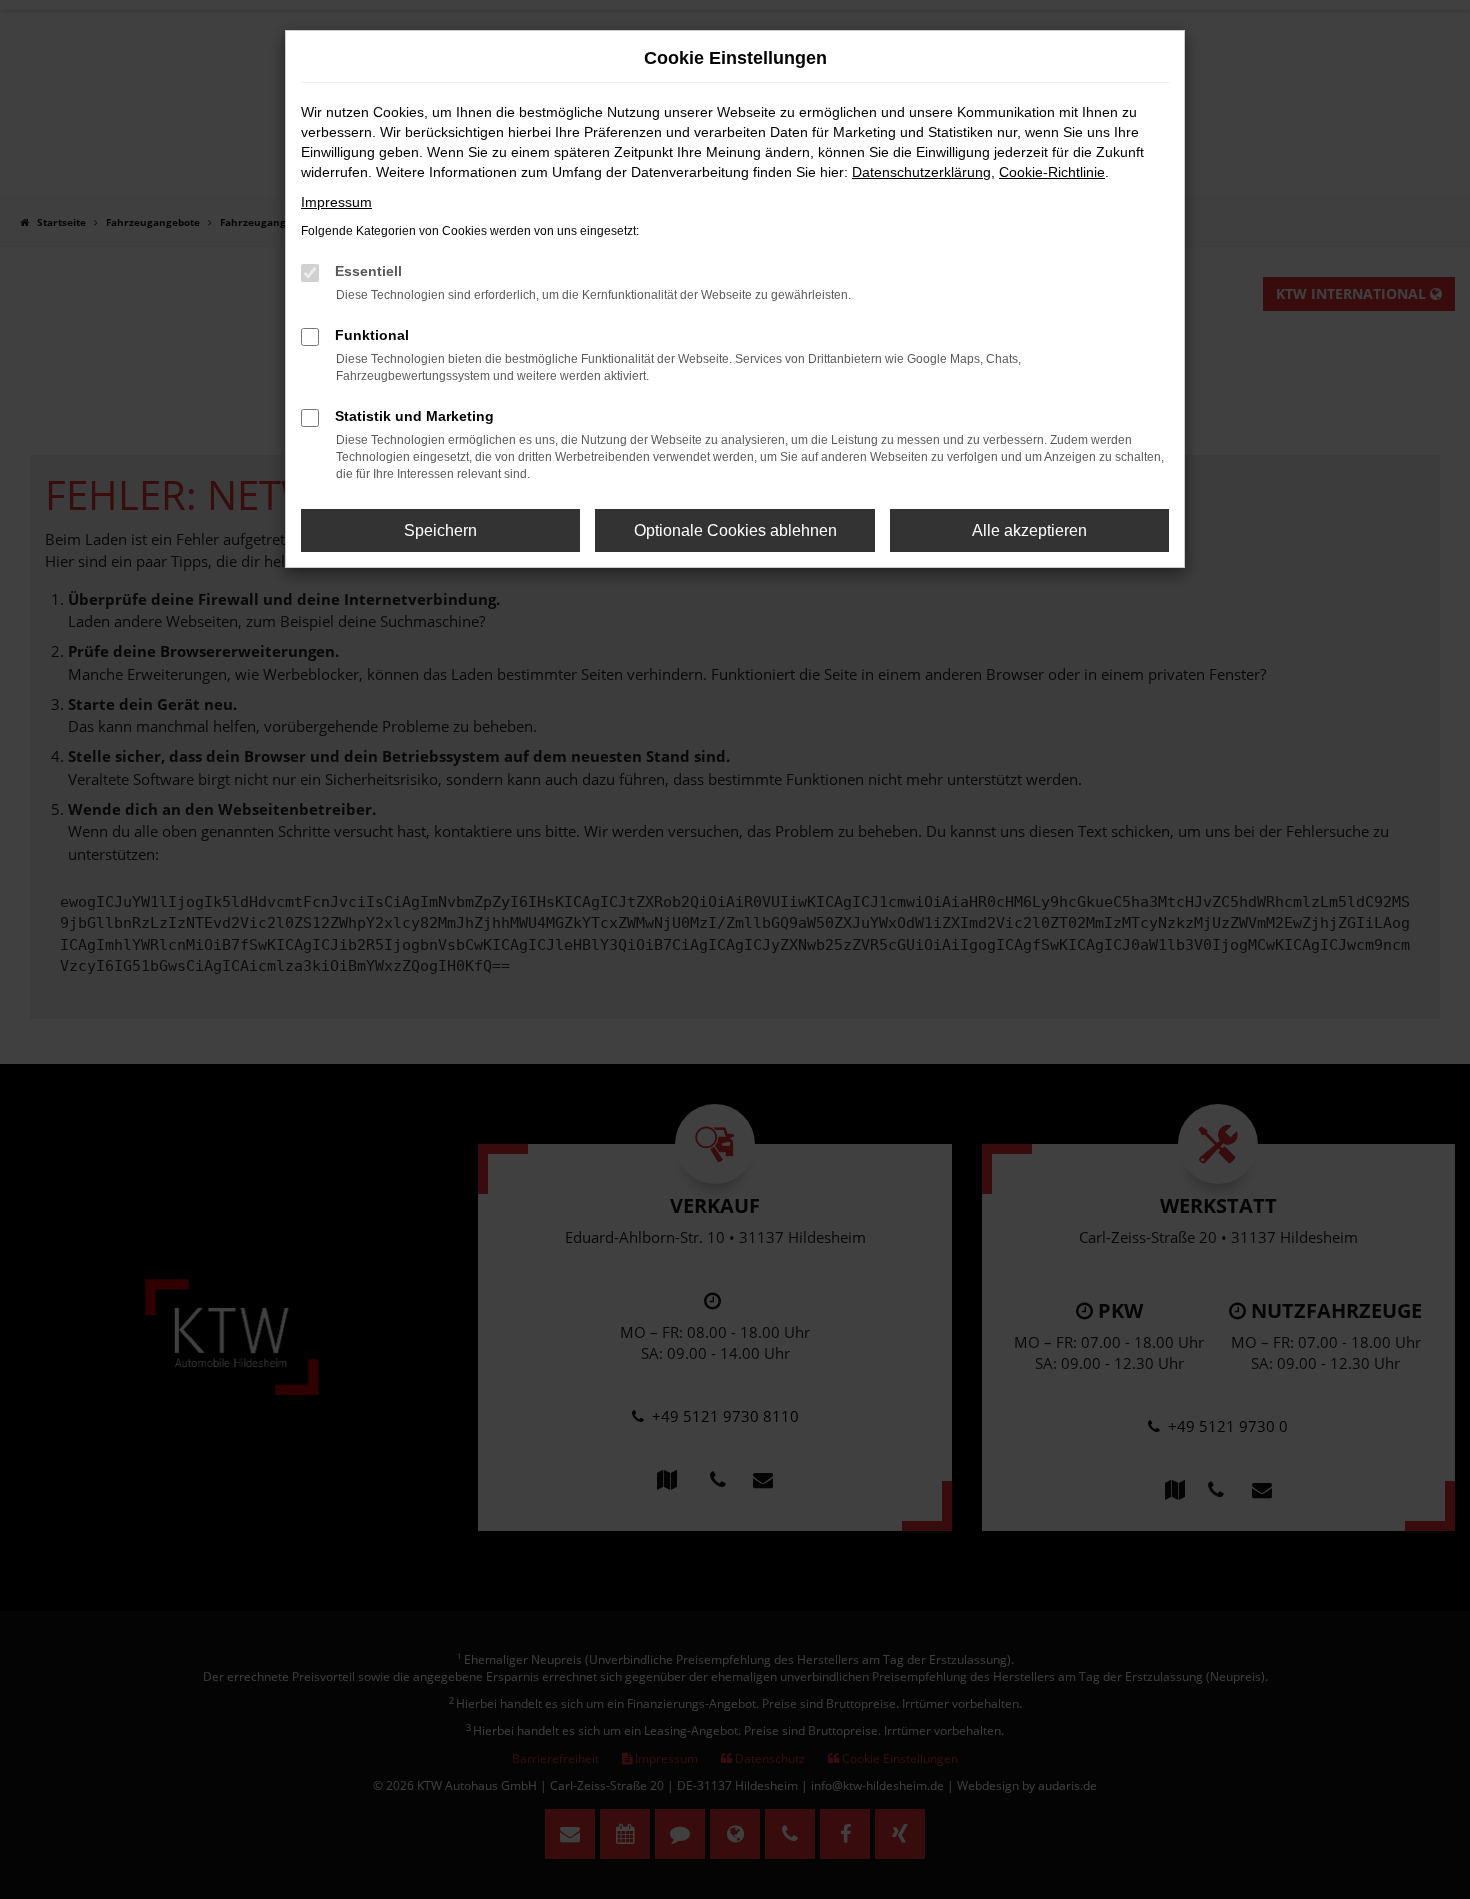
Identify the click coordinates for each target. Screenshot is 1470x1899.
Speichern (440, 530)
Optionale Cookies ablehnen (735, 530)
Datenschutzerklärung (921, 172)
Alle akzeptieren (1029, 530)
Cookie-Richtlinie (1052, 172)
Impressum (336, 202)
